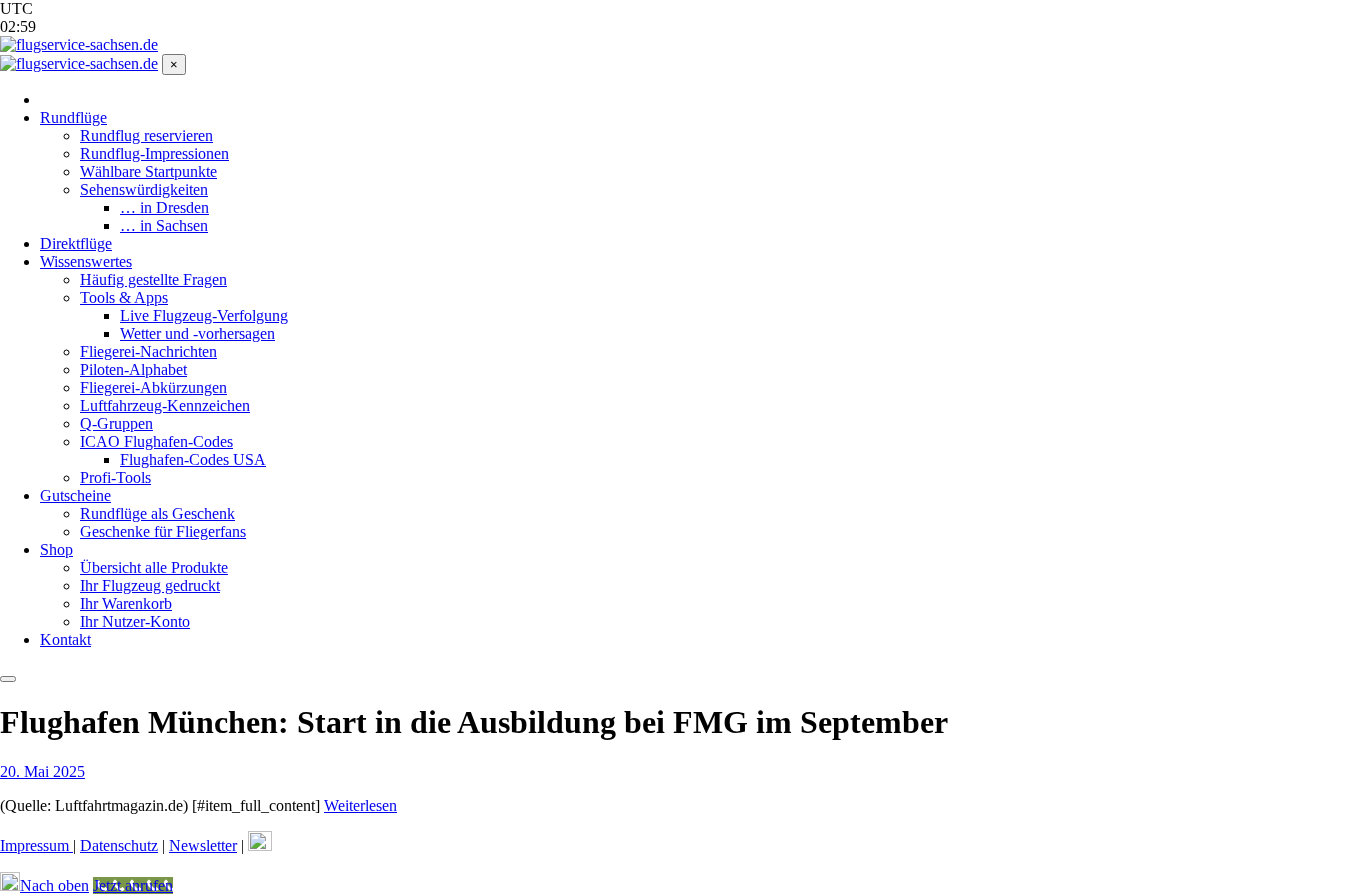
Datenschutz (119, 845)
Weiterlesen (360, 805)
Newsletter (203, 845)
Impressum (36, 845)
